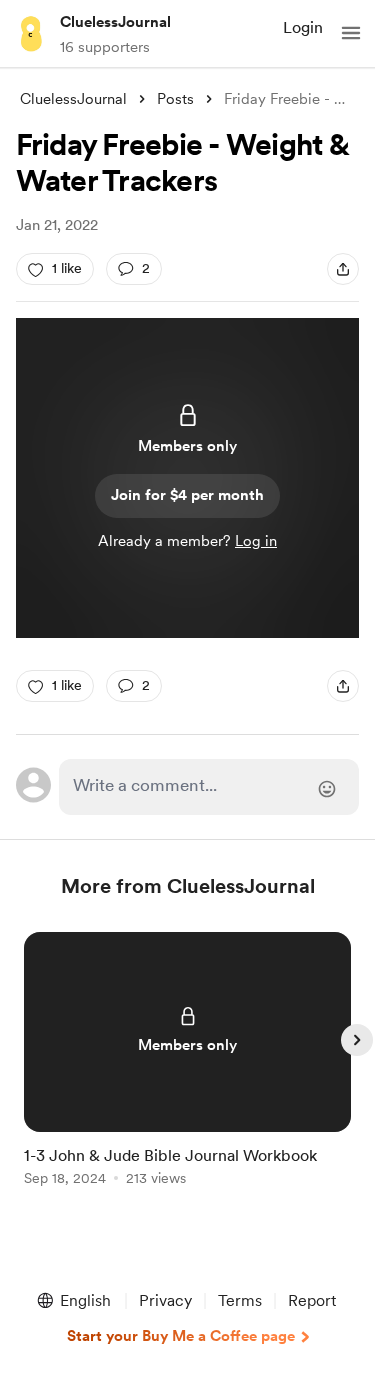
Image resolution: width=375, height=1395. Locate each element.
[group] (188, 1070)
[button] (351, 33)
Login (303, 27)
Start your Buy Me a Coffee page (181, 1336)
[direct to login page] (209, 787)
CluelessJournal (115, 22)
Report (312, 1300)
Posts (175, 99)
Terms (240, 1300)
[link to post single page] (188, 1062)
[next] (357, 1040)
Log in (256, 541)
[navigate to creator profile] (32, 33)
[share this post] (343, 269)
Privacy (165, 1300)
